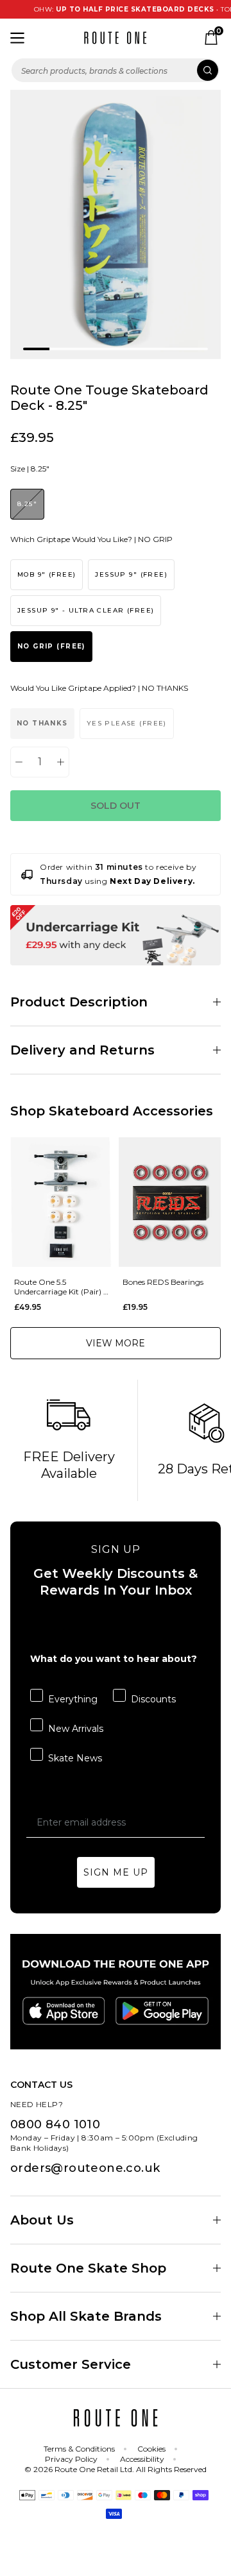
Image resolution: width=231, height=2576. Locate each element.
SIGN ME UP (116, 1872)
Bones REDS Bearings (163, 1282)
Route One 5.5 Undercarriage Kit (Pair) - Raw (60, 1287)
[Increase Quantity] (61, 762)
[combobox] (116, 70)
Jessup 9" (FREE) (131, 574)
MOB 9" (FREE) (47, 574)
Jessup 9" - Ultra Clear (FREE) (86, 610)
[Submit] (208, 70)
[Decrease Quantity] (19, 762)
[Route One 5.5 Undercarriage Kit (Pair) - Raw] (61, 1202)
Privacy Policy (71, 2459)
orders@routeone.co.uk (85, 2168)
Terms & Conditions (79, 2449)
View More (116, 1343)
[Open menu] (17, 38)
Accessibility (142, 2459)
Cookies (151, 2449)
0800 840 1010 (55, 2124)
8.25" (27, 504)
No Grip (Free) (51, 646)
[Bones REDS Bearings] (170, 1202)
